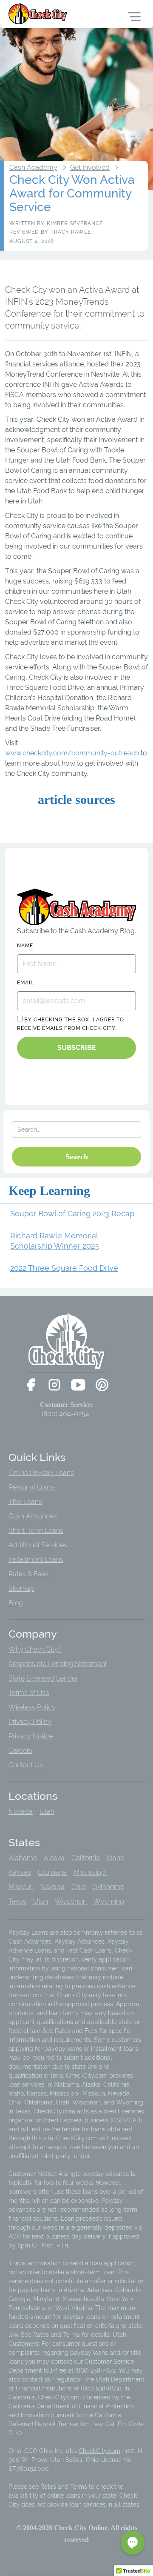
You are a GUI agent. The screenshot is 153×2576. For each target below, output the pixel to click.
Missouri (21, 1887)
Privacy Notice (31, 1736)
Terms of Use (29, 1693)
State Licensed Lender (43, 1678)
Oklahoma (108, 1887)
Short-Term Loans (36, 1531)
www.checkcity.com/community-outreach (72, 753)
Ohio (78, 1887)
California (86, 1858)
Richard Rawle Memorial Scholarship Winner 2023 (55, 1241)
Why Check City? (35, 1649)
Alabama (23, 1858)
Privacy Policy (30, 1722)
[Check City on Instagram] (54, 1385)
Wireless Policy (32, 1707)
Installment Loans (36, 1560)
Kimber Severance (75, 223)
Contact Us (26, 1765)
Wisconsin (71, 1901)
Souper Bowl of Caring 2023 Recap (72, 1214)
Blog (16, 1603)
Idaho (115, 1858)
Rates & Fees (28, 1574)
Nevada (21, 1811)
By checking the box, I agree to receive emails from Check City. (71, 1024)
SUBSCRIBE (77, 1048)
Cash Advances (33, 1516)
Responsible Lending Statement (58, 1664)
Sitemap (21, 1588)
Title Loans (25, 1502)
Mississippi (90, 1872)
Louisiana (52, 1872)
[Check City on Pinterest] (102, 1385)
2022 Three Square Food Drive (64, 1268)
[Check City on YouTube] (78, 1385)
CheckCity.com (99, 2451)
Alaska (54, 1858)
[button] (133, 2543)
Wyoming (109, 1901)
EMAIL (25, 983)
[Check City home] (38, 14)
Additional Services (38, 1545)
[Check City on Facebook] (31, 1385)
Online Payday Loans (41, 1473)
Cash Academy (33, 168)
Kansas (20, 1872)
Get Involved (90, 168)
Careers (20, 1751)
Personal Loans (32, 1487)
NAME (25, 946)
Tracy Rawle (71, 232)
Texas (17, 1901)
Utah (47, 1811)
